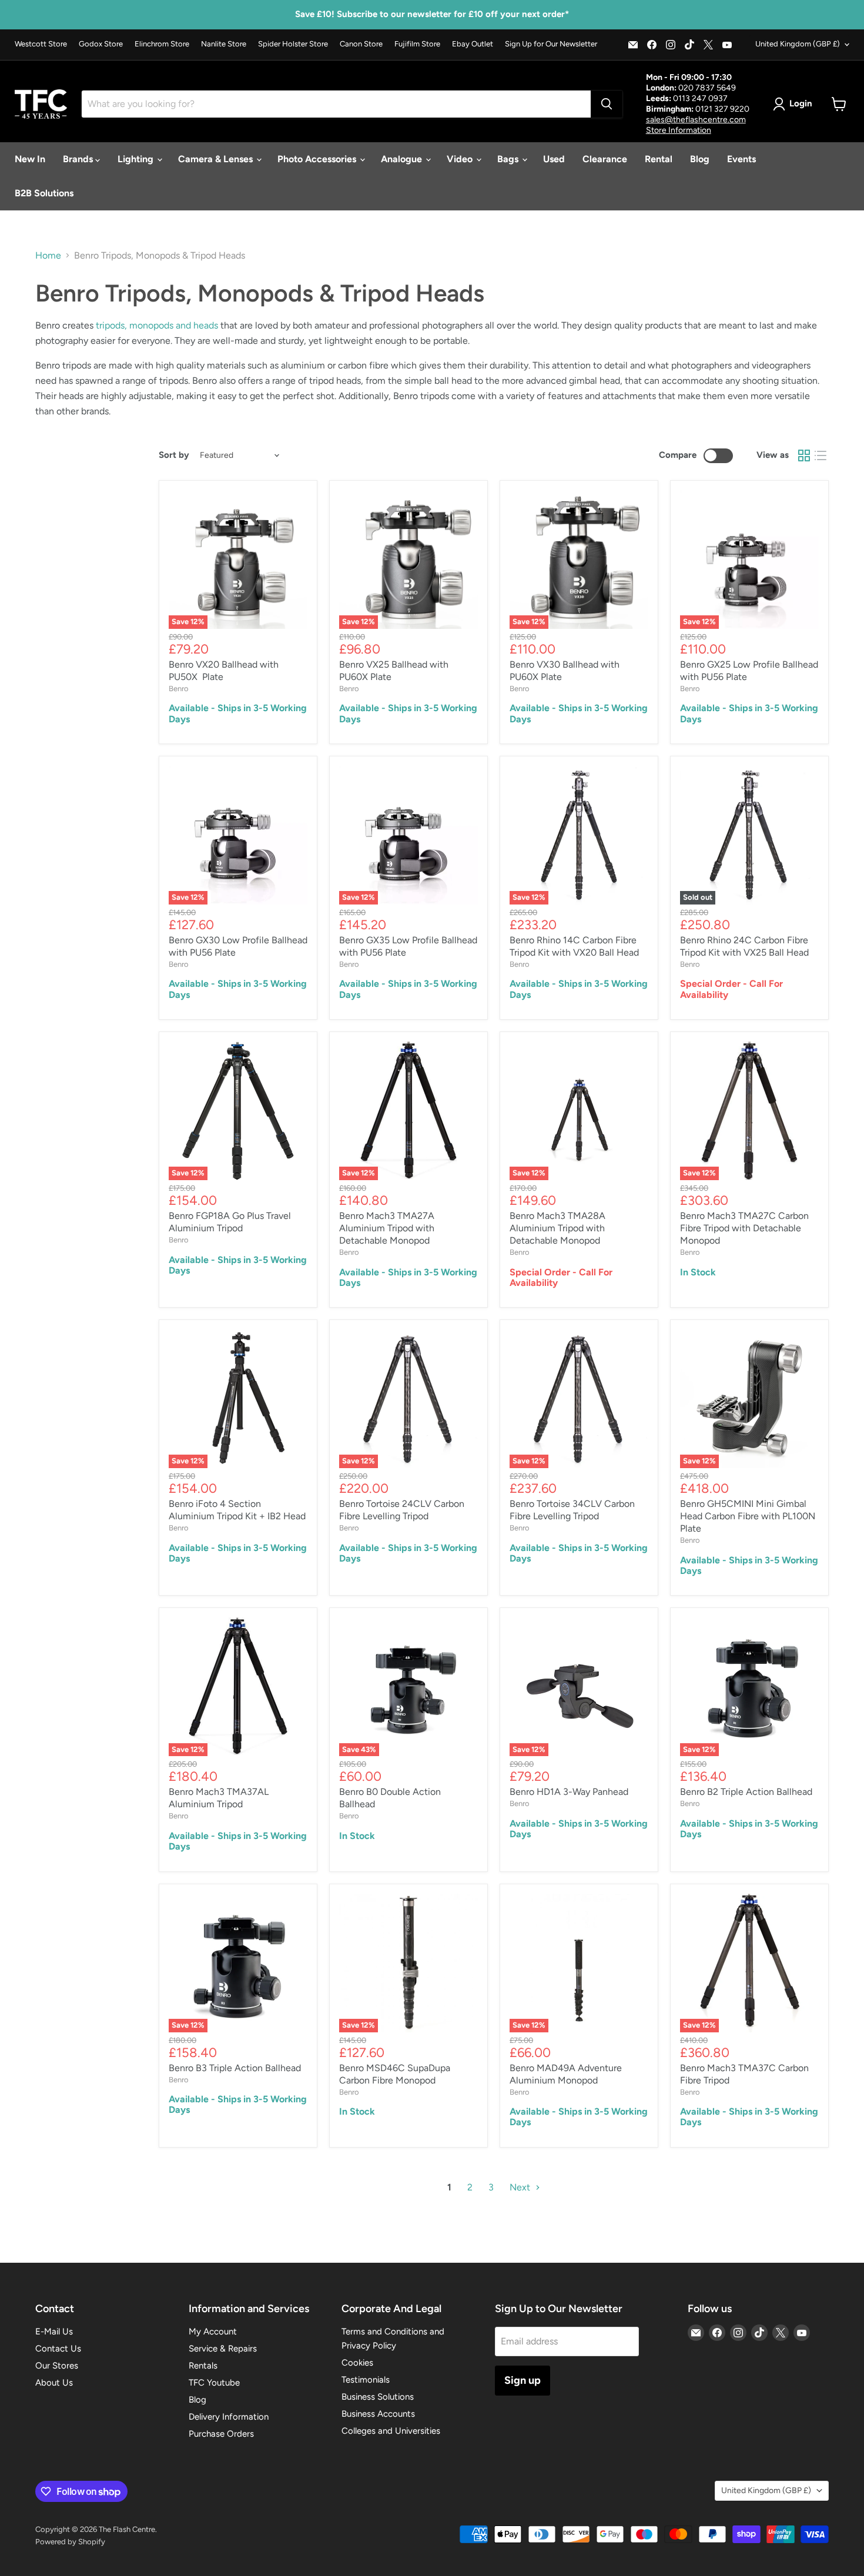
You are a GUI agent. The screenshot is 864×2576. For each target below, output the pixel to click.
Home (48, 256)
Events (741, 159)
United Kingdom (798, 44)
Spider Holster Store (293, 44)
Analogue (403, 159)
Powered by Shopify (70, 2542)
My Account (213, 2332)
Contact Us (58, 2349)
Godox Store (101, 44)
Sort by (174, 455)
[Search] (607, 104)
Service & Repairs (223, 2349)
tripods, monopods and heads (157, 325)
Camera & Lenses (217, 159)
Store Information (679, 130)
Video (461, 159)
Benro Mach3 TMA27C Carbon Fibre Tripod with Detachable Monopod (744, 1228)
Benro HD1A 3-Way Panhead (569, 1792)
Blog (700, 159)
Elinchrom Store (162, 44)
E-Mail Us (54, 2332)
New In (30, 159)
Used (554, 159)
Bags (509, 159)
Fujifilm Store (417, 44)
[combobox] (336, 104)
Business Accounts (378, 2414)
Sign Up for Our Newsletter (551, 44)
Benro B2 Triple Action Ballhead (746, 1792)
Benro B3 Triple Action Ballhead (235, 2068)
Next (521, 2187)
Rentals (203, 2366)
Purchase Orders (221, 2434)
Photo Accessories (318, 159)
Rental (659, 159)
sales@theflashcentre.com (696, 120)
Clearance (605, 159)
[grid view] (804, 455)
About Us (54, 2383)
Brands (79, 159)
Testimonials (366, 2380)
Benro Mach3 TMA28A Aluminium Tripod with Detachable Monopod (557, 1228)
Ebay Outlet (473, 44)
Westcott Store (41, 44)
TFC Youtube (214, 2383)
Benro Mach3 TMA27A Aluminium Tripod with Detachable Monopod (387, 1228)
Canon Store (361, 44)
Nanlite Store (224, 44)
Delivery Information (229, 2417)
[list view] (821, 455)
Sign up (523, 2380)
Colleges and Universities (391, 2431)
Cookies (357, 2363)
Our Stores (57, 2366)
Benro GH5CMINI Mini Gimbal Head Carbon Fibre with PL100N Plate (748, 1516)
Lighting (137, 159)
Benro (179, 689)
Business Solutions (378, 2397)
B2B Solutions (44, 193)
